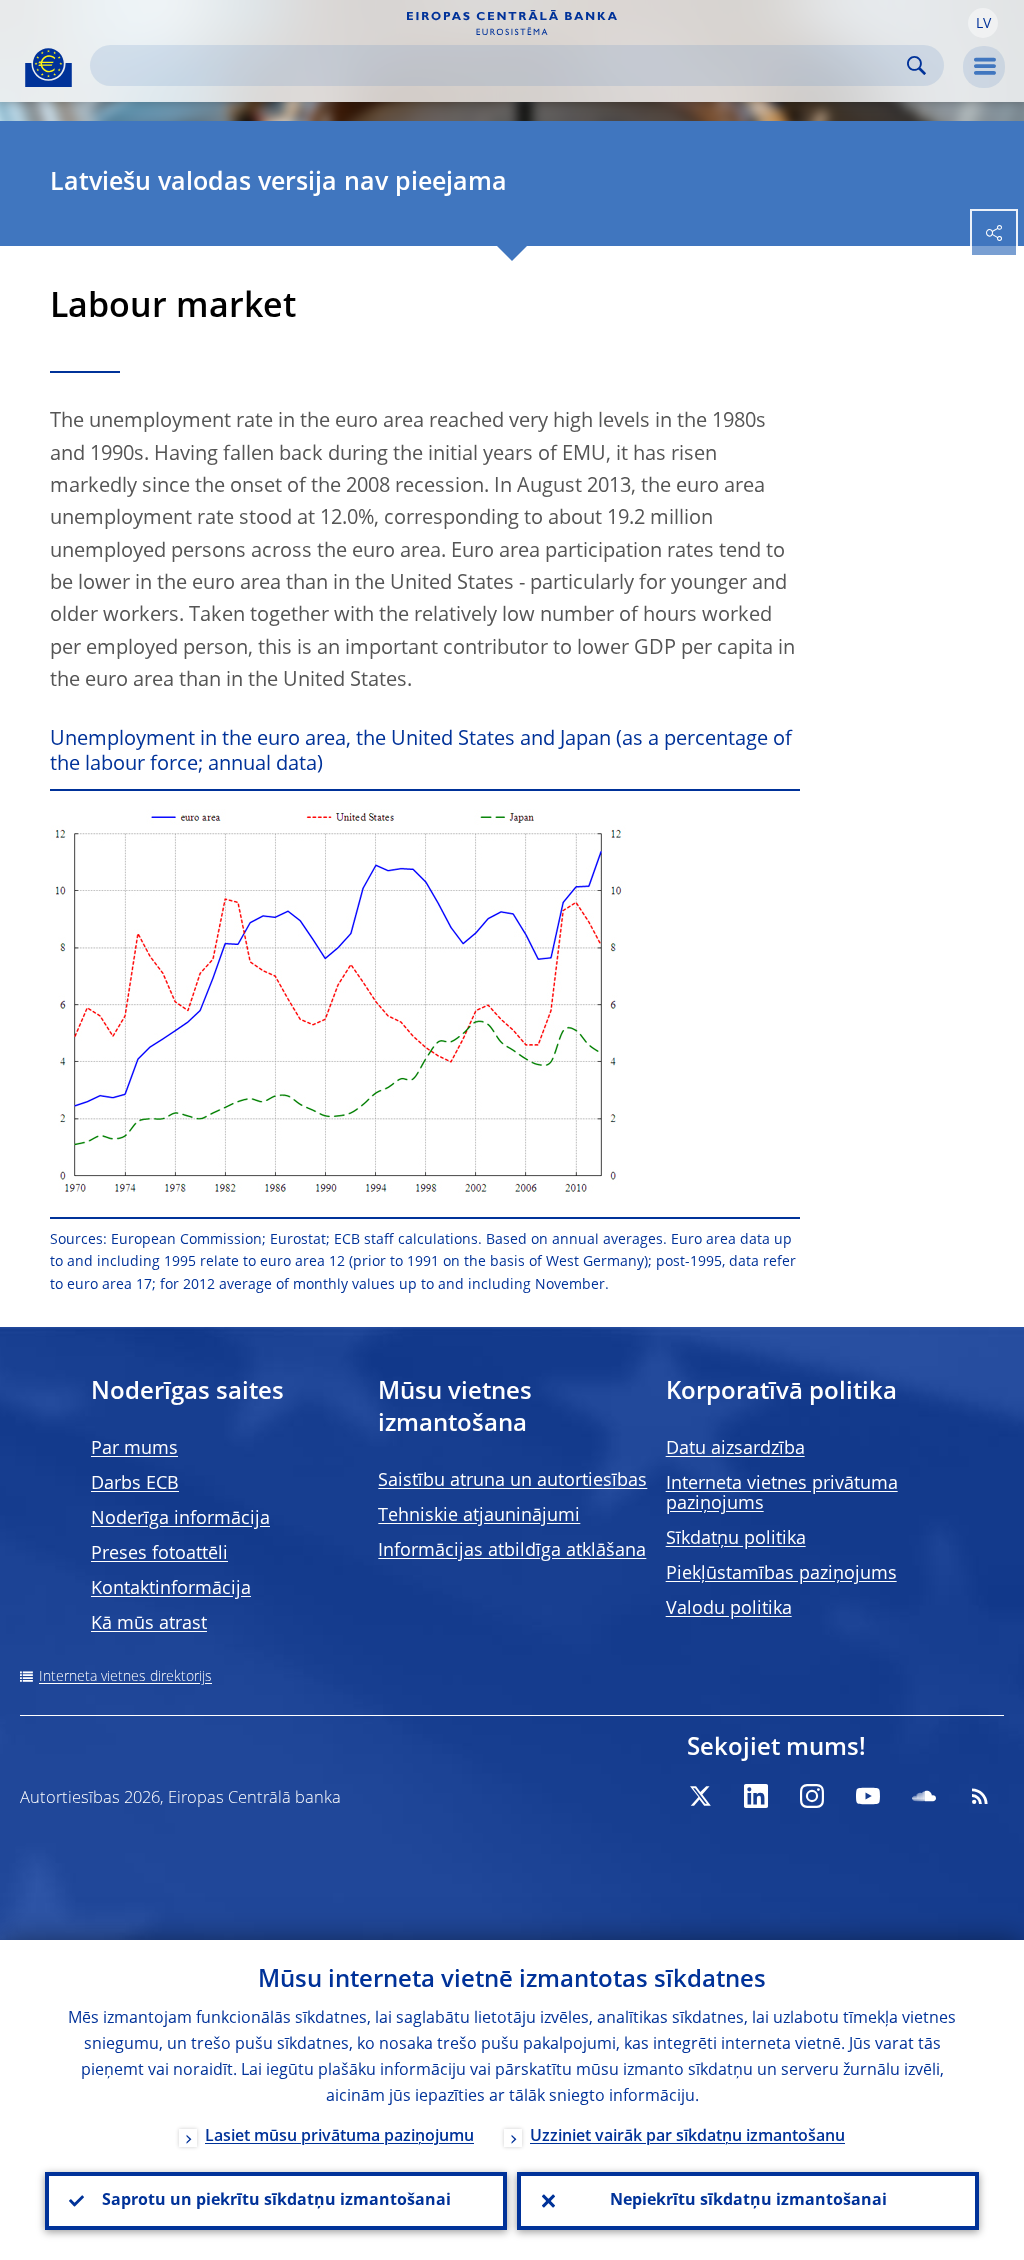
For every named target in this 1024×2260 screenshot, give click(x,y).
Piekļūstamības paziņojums (781, 1574)
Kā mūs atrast (149, 1624)
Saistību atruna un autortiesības (512, 1481)
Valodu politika (729, 1609)
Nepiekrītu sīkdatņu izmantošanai (748, 2201)
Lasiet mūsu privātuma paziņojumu (339, 2137)
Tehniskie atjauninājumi (479, 1516)
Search (916, 65)
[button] (983, 23)
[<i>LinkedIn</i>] (756, 1796)
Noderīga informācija (180, 1519)
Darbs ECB (135, 1484)
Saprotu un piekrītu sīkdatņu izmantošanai (276, 2201)
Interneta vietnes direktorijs (125, 1677)
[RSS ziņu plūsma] (980, 1796)
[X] (700, 1796)
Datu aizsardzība (735, 1449)
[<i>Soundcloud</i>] (924, 1796)
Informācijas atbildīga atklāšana (512, 1551)
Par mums (134, 1449)
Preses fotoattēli (159, 1554)
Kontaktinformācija (171, 1589)
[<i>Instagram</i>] (812, 1796)
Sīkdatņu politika (736, 1539)
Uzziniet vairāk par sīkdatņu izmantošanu (687, 2137)
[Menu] (984, 67)
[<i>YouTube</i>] (868, 1796)
